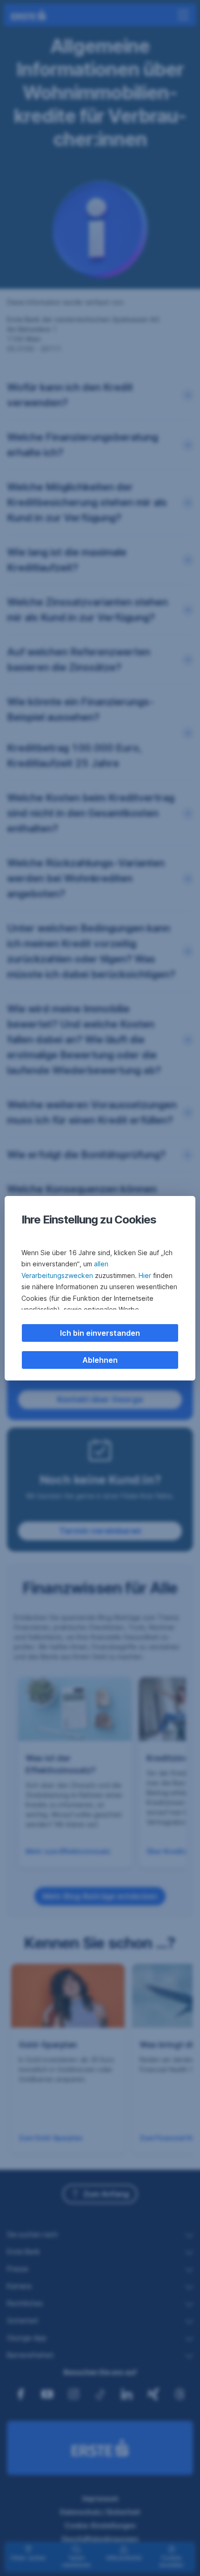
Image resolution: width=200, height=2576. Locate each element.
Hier (145, 1275)
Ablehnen (100, 1360)
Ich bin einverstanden (100, 1333)
